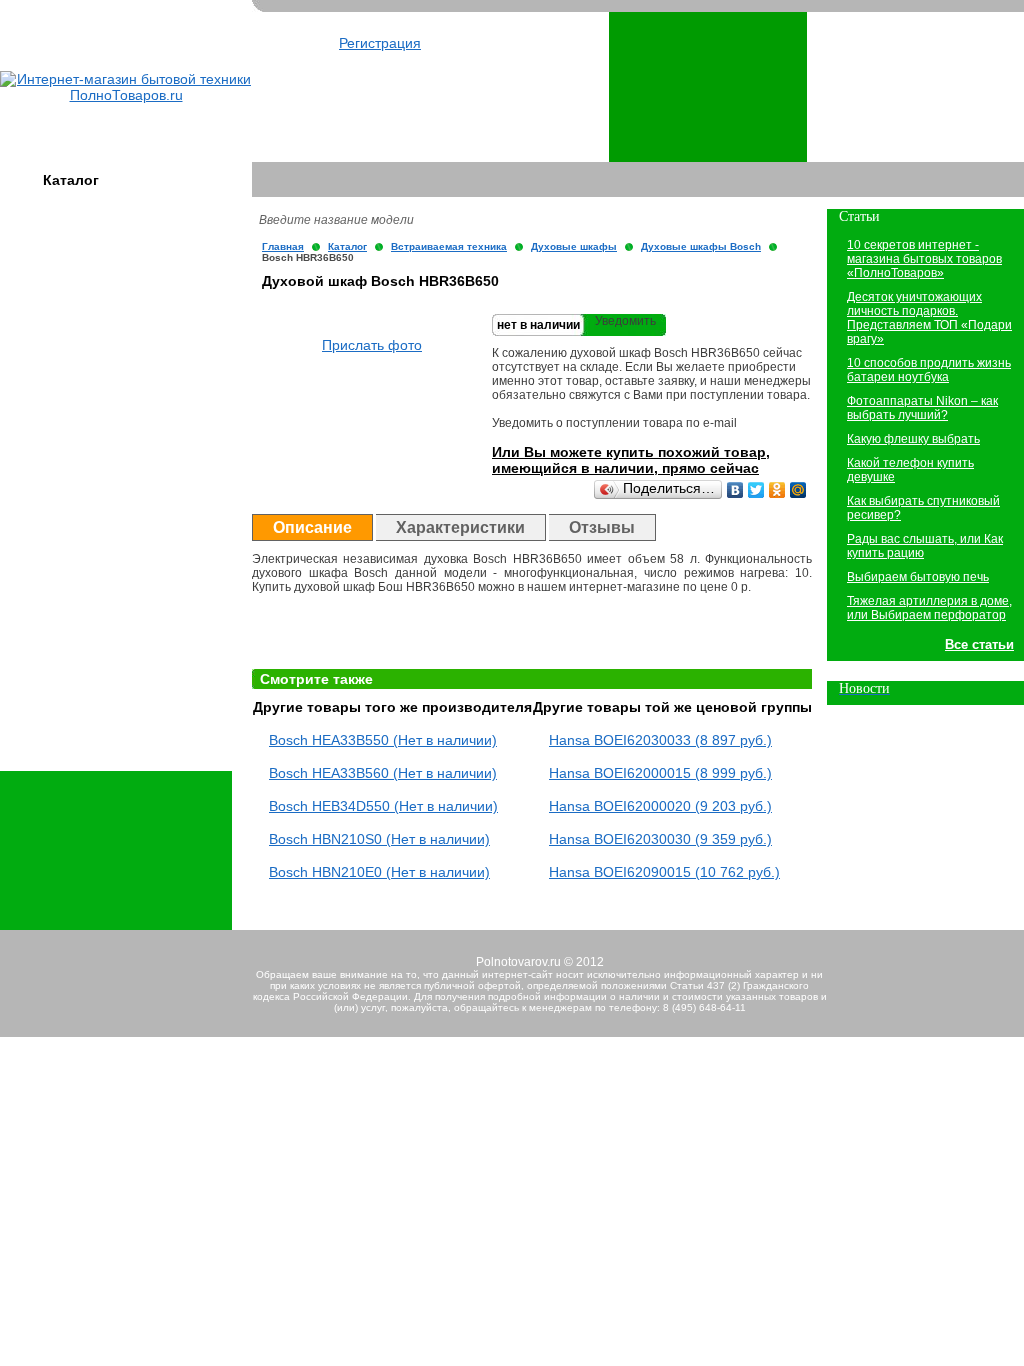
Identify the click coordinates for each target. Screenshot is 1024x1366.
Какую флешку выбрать (913, 439)
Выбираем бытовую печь (918, 577)
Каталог (71, 180)
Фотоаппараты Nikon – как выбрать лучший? (922, 408)
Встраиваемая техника (449, 246)
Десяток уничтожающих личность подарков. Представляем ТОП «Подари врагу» (929, 318)
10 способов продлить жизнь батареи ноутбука (929, 370)
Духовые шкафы (574, 246)
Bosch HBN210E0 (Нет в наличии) (379, 872)
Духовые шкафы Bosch (701, 246)
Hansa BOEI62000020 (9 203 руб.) (660, 806)
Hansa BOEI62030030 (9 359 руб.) (660, 839)
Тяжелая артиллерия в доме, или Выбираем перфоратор (929, 608)
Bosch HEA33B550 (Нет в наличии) (383, 740)
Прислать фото (372, 345)
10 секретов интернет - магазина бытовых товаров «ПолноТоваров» (924, 259)
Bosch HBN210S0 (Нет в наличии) (379, 839)
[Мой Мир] (798, 490)
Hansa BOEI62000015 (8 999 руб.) (660, 773)
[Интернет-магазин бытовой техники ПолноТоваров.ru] (126, 95)
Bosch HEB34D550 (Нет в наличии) (383, 806)
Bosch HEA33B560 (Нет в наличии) (383, 773)
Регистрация (380, 43)
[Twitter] (756, 490)
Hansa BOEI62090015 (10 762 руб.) (664, 872)
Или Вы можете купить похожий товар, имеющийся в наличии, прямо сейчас (631, 460)
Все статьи (979, 644)
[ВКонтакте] (735, 490)
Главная (283, 246)
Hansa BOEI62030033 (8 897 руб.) (660, 740)
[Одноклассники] (777, 490)
